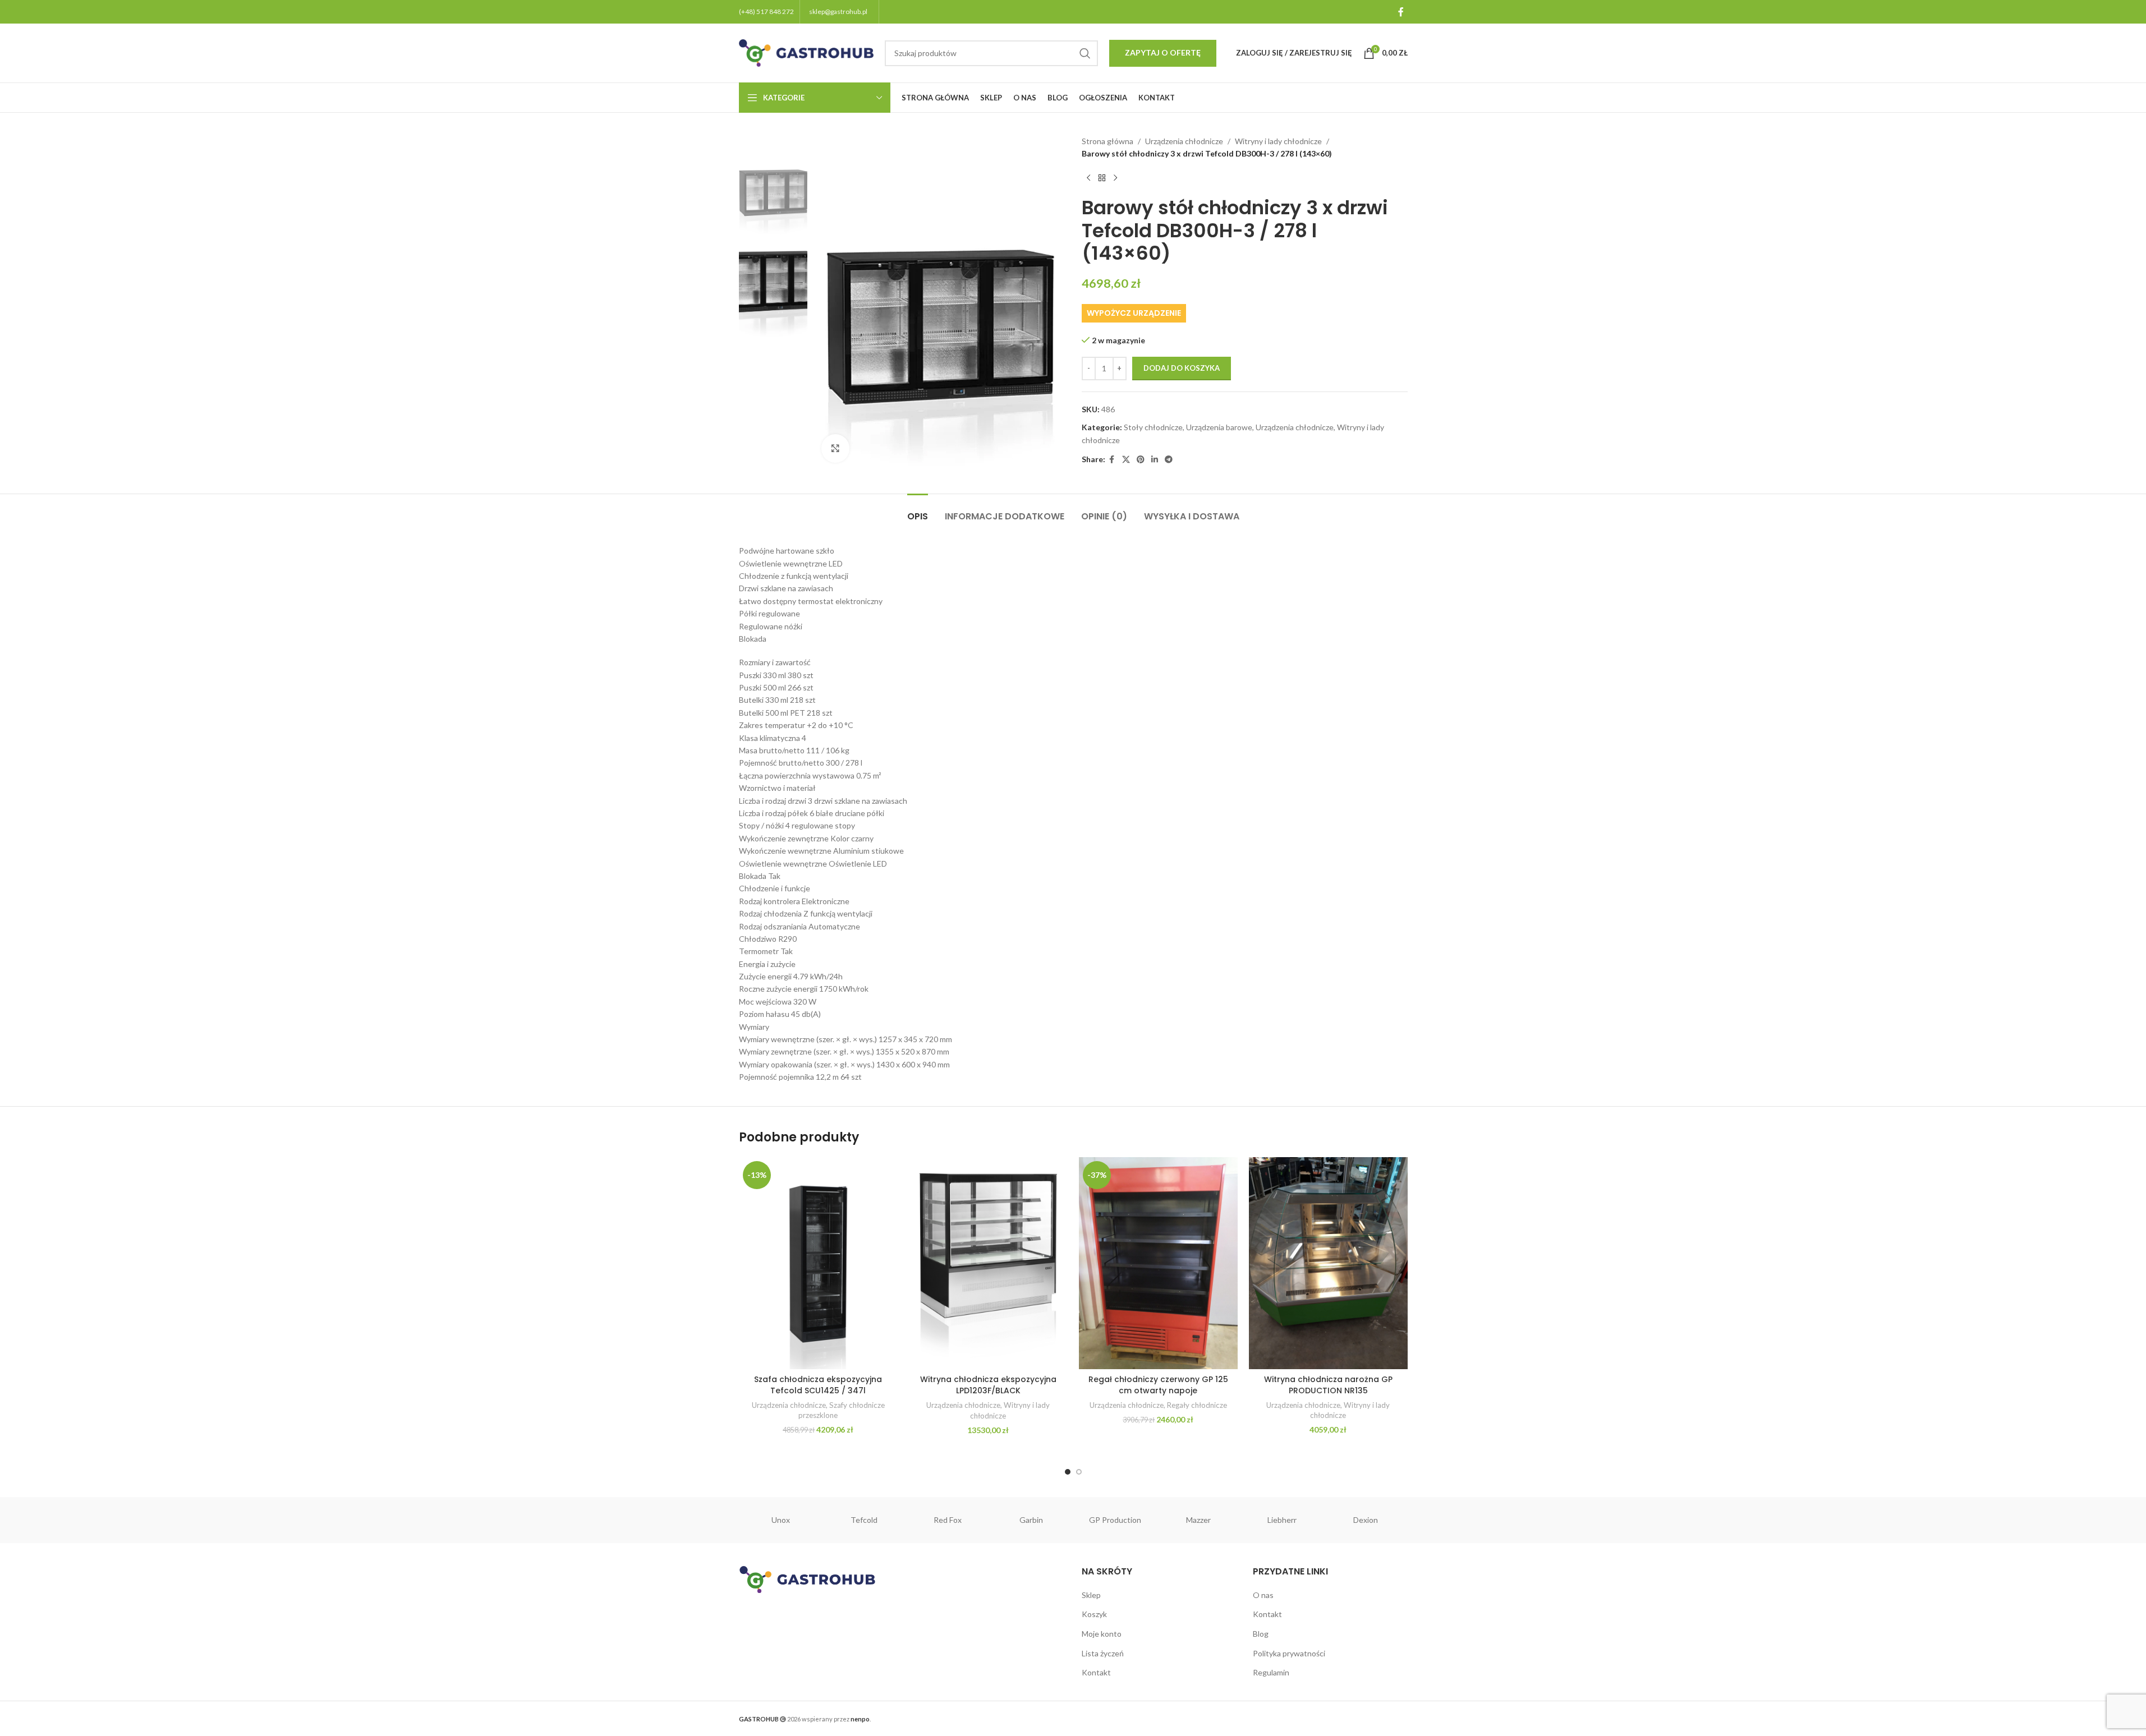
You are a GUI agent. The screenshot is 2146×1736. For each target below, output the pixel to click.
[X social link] (1126, 460)
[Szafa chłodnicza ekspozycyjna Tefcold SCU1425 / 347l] (818, 1263)
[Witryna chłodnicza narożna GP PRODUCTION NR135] (1328, 1263)
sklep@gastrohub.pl (838, 11)
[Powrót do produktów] (1102, 178)
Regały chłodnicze (1197, 1405)
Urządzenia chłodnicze (1184, 141)
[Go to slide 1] (1068, 1472)
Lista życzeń (1103, 1653)
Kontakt (1096, 1672)
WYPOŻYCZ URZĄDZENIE (1134, 313)
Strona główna (1108, 141)
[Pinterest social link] (1141, 460)
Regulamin (1271, 1672)
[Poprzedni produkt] (1088, 178)
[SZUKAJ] (1085, 53)
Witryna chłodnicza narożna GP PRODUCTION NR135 (1328, 1385)
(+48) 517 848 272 (766, 11)
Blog (1261, 1634)
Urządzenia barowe (1219, 427)
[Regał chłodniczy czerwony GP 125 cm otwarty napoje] (1158, 1263)
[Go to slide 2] (1079, 1472)
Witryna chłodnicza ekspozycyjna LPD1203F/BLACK (988, 1385)
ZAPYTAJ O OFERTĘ (1163, 52)
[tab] (918, 511)
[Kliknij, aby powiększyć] (835, 448)
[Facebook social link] (1401, 12)
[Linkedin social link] (1155, 460)
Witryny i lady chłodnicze (1278, 141)
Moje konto (1102, 1634)
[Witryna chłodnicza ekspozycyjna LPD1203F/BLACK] (988, 1263)
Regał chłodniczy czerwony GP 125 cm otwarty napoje (1158, 1385)
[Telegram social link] (1169, 460)
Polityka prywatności (1289, 1653)
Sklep (1091, 1595)
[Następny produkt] (1115, 178)
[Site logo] (806, 52)
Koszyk (1094, 1614)
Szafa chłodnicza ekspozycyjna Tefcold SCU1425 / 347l (818, 1385)
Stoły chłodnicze (1153, 427)
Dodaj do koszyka (1182, 368)
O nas (1263, 1595)
